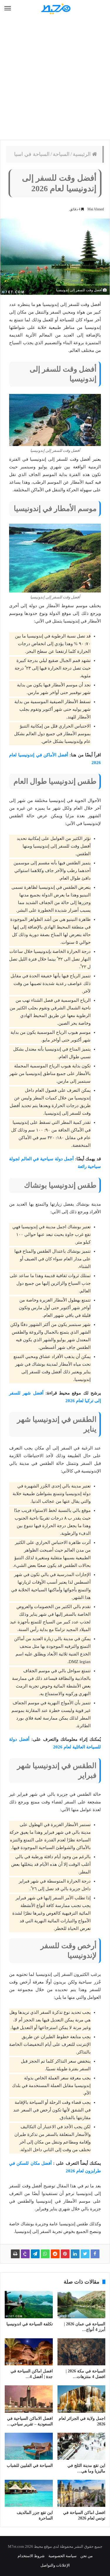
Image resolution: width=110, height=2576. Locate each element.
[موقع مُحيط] (55, 9)
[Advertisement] (55, 79)
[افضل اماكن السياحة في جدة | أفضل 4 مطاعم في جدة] (29, 2352)
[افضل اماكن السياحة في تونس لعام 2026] (82, 2493)
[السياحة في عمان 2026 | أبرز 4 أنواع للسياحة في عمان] (82, 2304)
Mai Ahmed (96, 209)
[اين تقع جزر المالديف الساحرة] (29, 2493)
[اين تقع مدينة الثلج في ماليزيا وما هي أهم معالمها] (82, 2446)
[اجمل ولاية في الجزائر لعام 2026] (82, 2399)
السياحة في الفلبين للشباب (30, 2466)
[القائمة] (8, 9)
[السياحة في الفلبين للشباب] (29, 2446)
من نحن (87, 2556)
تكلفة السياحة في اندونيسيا (30, 2324)
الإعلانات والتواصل (55, 2565)
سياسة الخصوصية (62, 2556)
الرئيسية (82, 154)
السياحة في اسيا (32, 154)
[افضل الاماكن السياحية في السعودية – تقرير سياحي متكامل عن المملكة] (29, 2399)
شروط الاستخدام (31, 2556)
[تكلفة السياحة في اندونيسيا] (29, 2304)
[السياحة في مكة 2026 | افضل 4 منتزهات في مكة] (82, 2352)
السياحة (61, 154)
